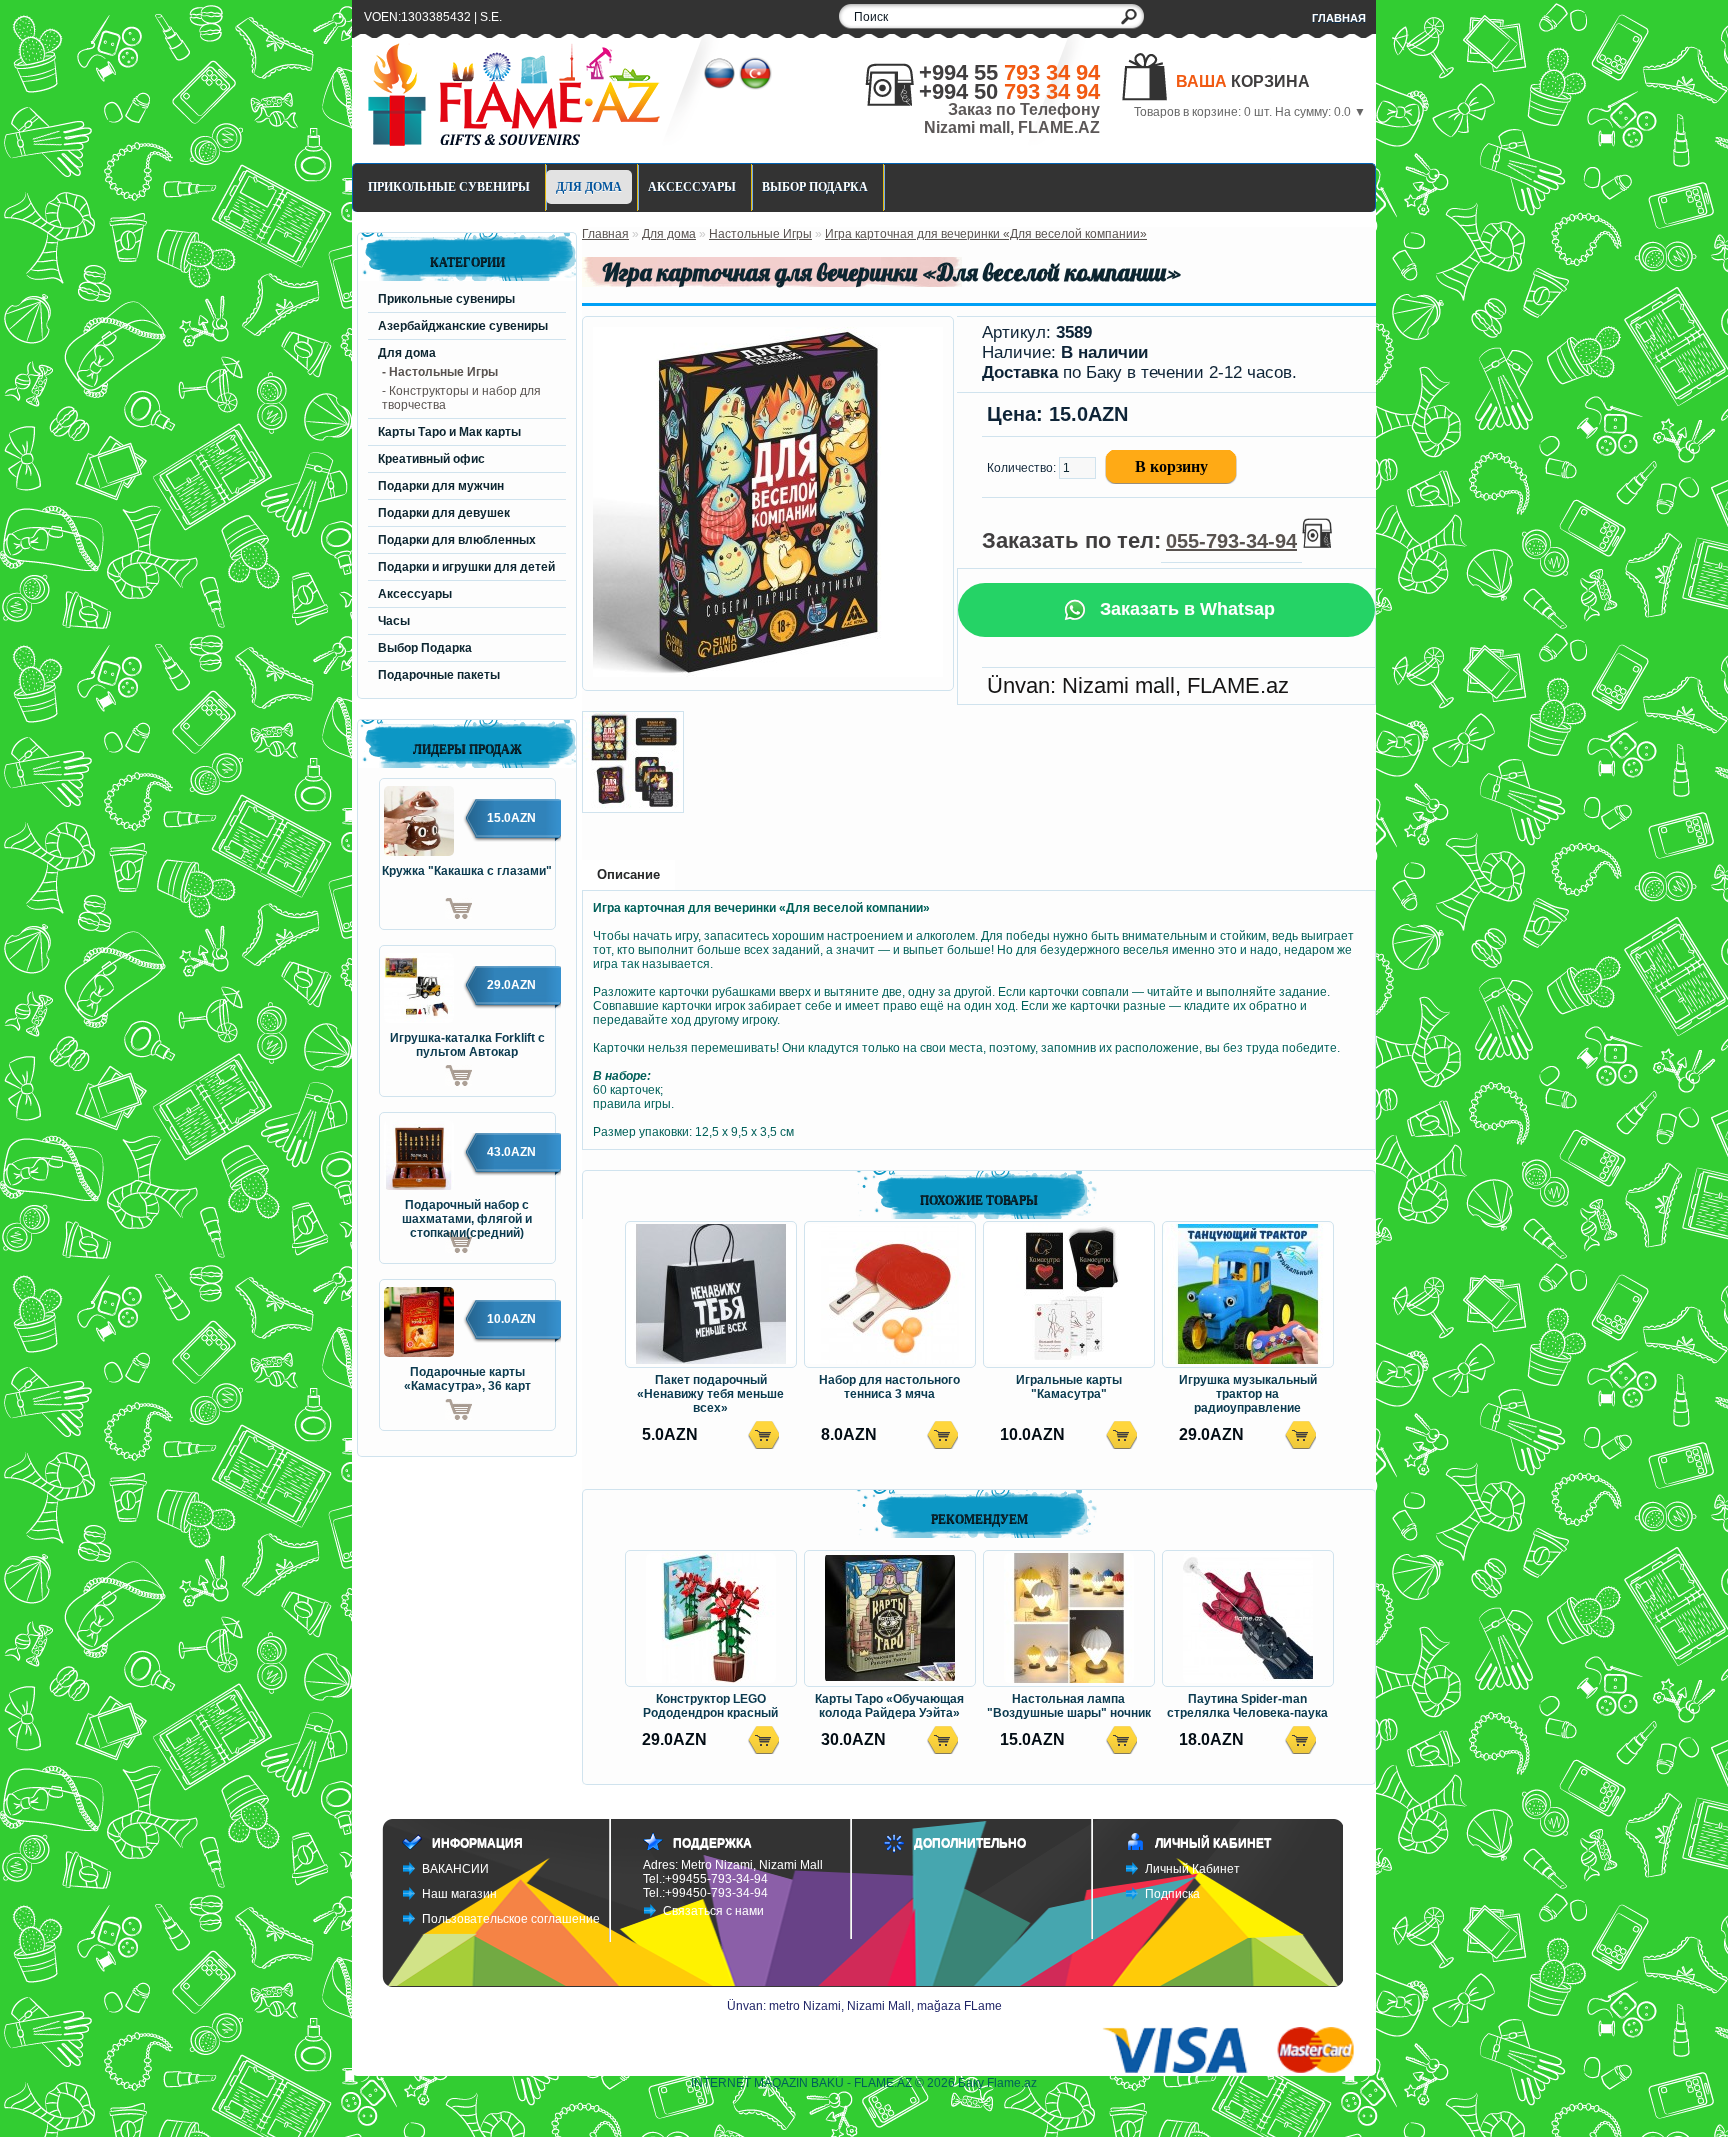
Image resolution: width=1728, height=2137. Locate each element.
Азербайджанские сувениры (463, 326)
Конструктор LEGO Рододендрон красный (710, 1706)
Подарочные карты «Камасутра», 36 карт (467, 1379)
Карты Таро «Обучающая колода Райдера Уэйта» (889, 1706)
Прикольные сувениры (449, 187)
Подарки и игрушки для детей (466, 567)
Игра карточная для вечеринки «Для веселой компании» (986, 234)
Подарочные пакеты (439, 675)
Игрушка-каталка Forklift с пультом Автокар (467, 1045)
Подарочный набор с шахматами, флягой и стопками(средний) (467, 1213)
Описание (628, 874)
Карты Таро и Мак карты (449, 432)
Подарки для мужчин (441, 486)
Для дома (589, 187)
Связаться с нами (713, 1911)
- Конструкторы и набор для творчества (461, 398)
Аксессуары (692, 187)
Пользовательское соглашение (511, 1919)
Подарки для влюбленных (457, 540)
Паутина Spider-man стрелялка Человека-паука (1247, 1706)
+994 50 (1009, 91)
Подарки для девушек (444, 513)
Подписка (1172, 1894)
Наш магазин (459, 1894)
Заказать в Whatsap (1185, 609)
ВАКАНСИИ (455, 1869)
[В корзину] (426, 908)
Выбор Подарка (815, 187)
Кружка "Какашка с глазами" (467, 871)
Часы (394, 621)
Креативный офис (431, 459)
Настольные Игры (760, 234)
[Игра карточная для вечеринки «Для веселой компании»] (768, 673)
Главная (1339, 18)
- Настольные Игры (440, 372)
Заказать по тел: (1139, 540)
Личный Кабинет (1192, 1869)
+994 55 (1009, 72)
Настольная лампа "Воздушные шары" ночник (1069, 1706)
